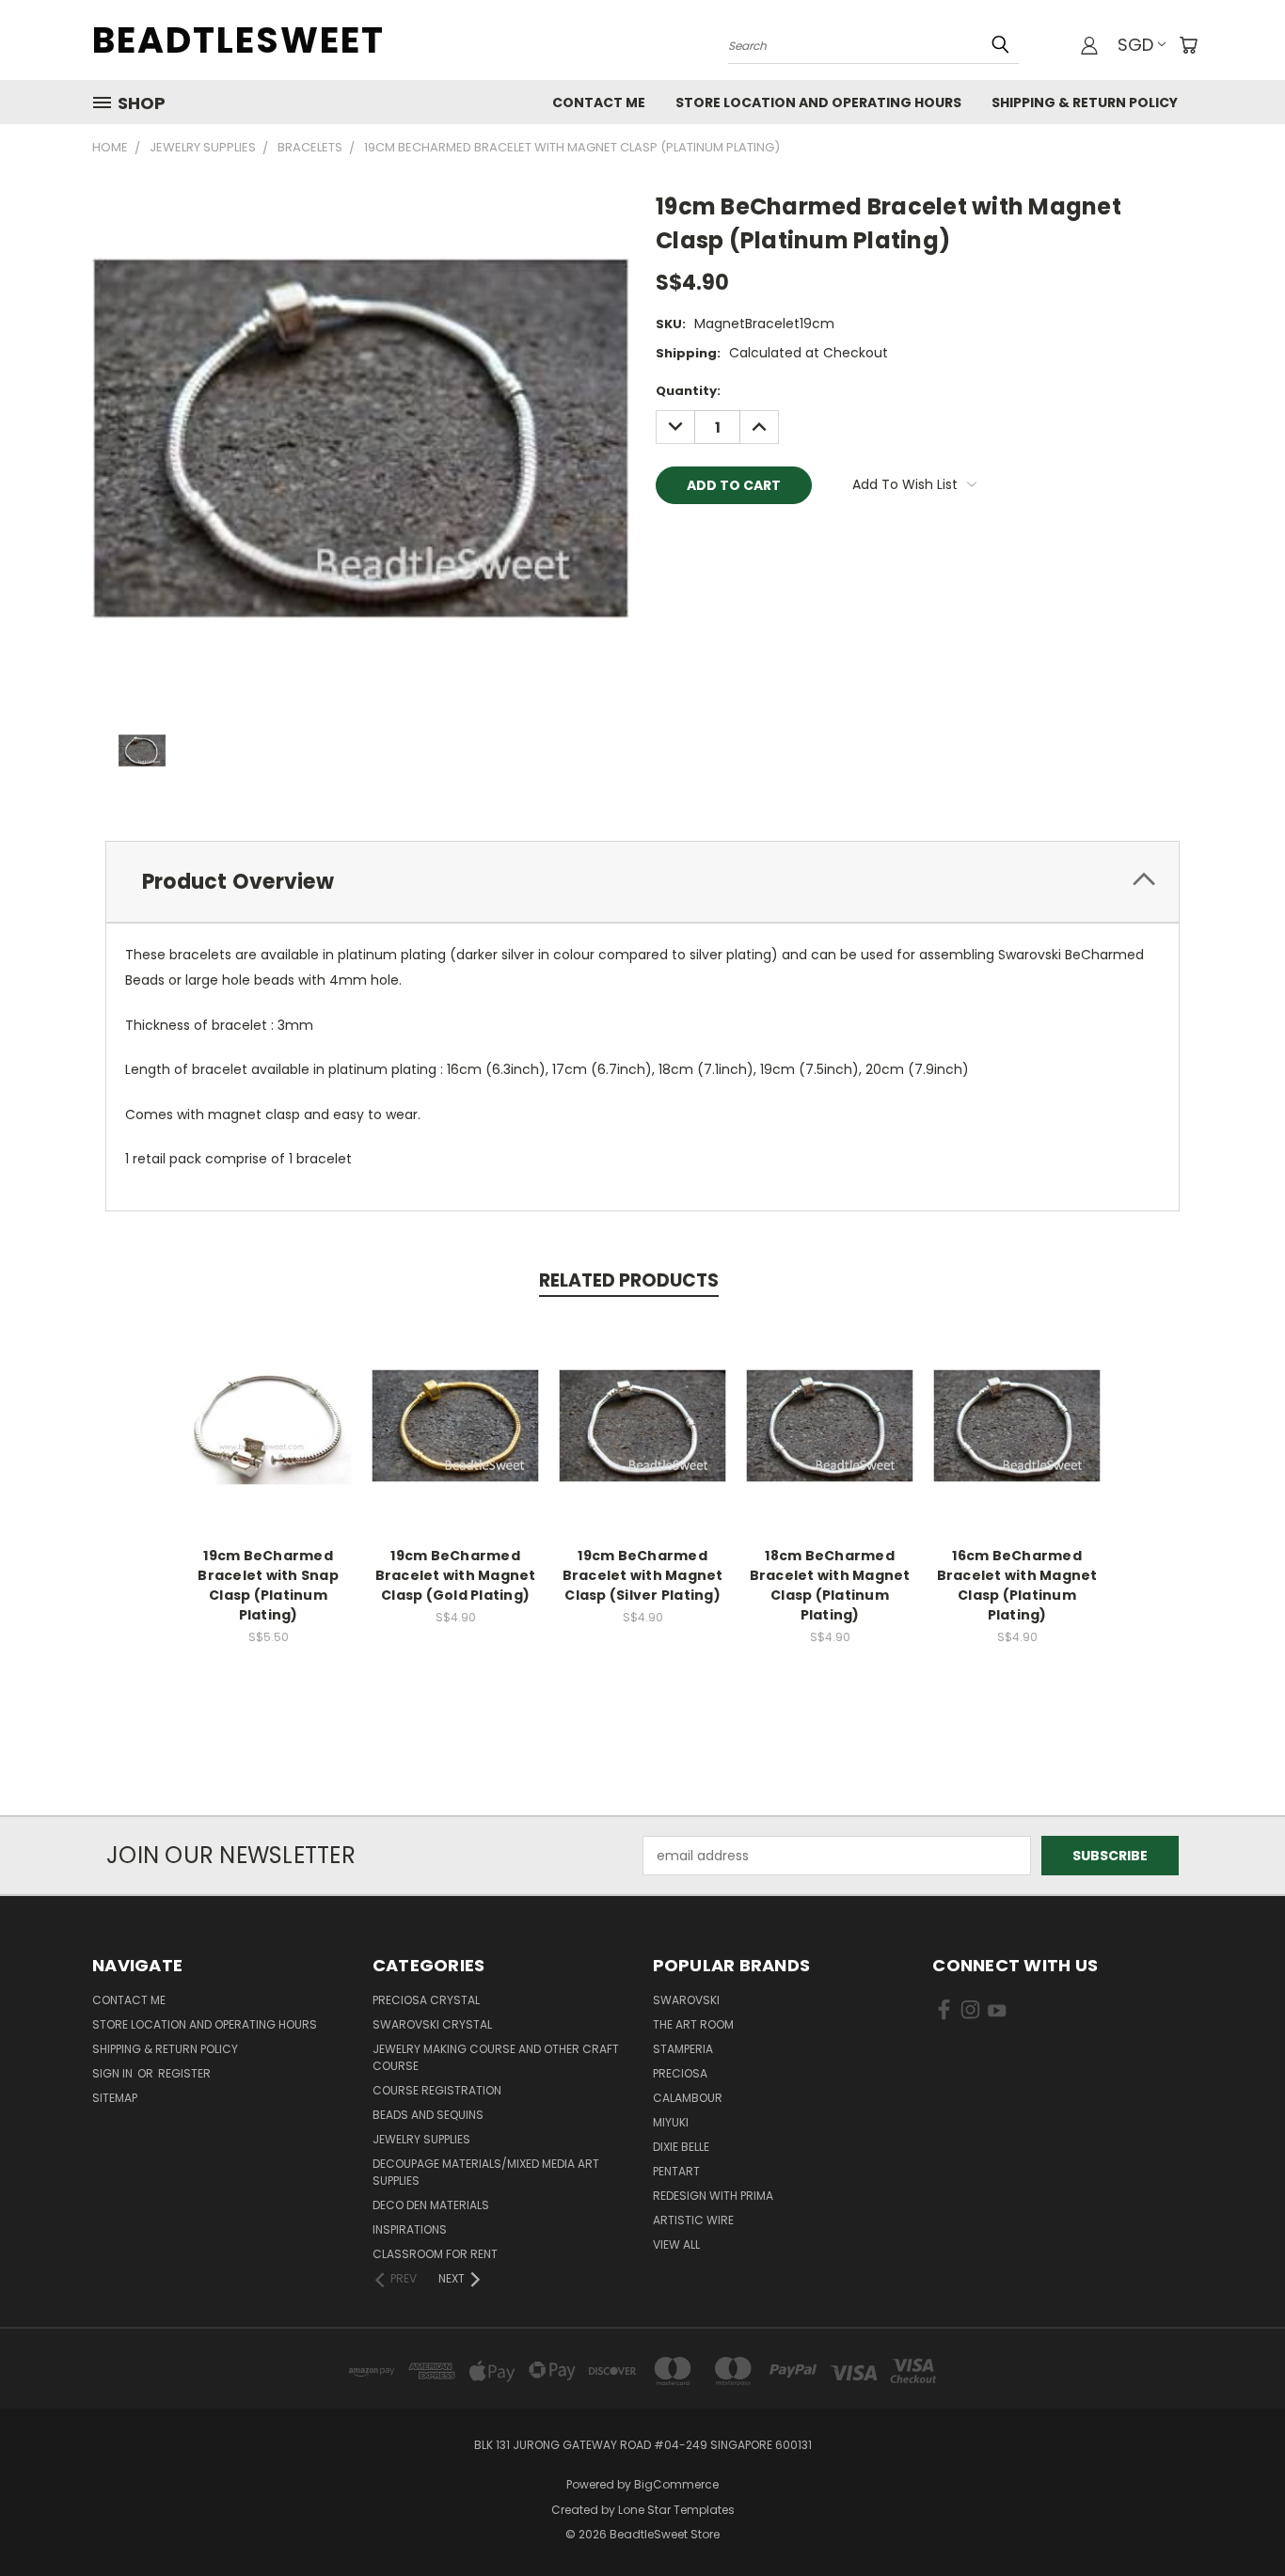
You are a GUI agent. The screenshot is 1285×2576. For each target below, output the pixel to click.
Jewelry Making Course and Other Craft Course (496, 2057)
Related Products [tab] (629, 1280)
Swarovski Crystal (432, 2024)
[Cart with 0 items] (1188, 45)
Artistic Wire (693, 2220)
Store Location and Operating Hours (818, 103)
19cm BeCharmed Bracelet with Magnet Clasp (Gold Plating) (456, 1575)
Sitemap (115, 2098)
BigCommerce (676, 2484)
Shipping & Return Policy (1085, 103)
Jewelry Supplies (421, 2139)
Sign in (114, 2073)
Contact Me (599, 103)
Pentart (676, 2171)
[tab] (642, 882)
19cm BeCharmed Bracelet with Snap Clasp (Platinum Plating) (268, 1585)
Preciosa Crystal (426, 2000)
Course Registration (437, 2090)
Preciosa (680, 2073)
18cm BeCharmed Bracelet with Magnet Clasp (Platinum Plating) (830, 1585)
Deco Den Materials (431, 2205)
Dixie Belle (681, 2147)
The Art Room (693, 2024)
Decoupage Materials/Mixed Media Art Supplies (486, 2172)
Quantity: (688, 391)
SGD (1135, 45)
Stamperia (683, 2049)
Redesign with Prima (713, 2196)
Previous (1236, 2517)
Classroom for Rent (435, 2254)
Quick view (268, 1406)
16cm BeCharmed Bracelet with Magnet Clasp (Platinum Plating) (1017, 1585)
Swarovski (686, 2000)
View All (676, 2244)
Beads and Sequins (428, 2115)
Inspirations (410, 2229)
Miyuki (671, 2122)
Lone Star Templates (676, 2510)
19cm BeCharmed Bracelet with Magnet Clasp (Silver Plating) (643, 1575)
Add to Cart (269, 1440)
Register (184, 2073)
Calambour (688, 2098)
